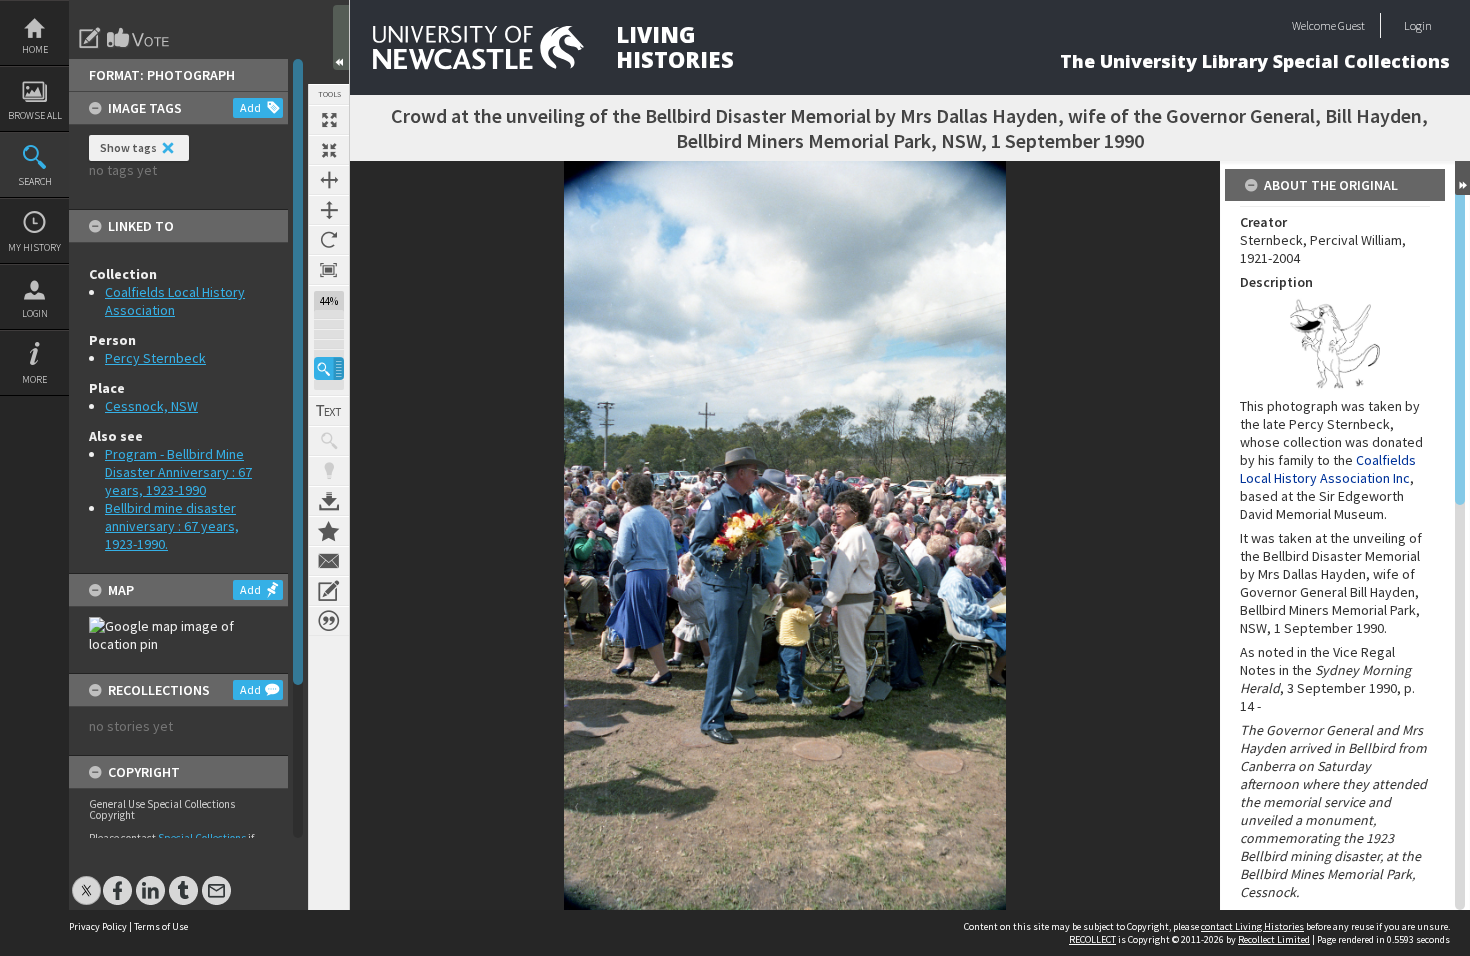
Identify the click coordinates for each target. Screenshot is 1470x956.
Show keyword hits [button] (329, 441)
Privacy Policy (98, 926)
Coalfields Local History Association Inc (1328, 469)
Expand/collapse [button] (1462, 178)
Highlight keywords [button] (329, 471)
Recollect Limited (1274, 939)
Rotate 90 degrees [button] (329, 240)
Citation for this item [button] (329, 621)
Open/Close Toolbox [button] (341, 37)
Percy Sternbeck (155, 358)
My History (34, 247)
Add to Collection (329, 531)
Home (35, 49)
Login (35, 313)
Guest (1351, 25)
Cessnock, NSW (151, 406)
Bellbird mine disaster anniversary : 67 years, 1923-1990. (172, 526)
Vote (139, 38)
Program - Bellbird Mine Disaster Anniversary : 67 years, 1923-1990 (178, 472)
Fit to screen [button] (329, 150)
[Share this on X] (86, 880)
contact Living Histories (1252, 926)
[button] (329, 368)
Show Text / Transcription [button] (329, 411)
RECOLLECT (1092, 939)
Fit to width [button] (329, 180)
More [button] (34, 379)
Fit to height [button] (329, 210)
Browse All (35, 115)
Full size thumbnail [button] (329, 120)
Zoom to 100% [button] (329, 270)
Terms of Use (161, 926)
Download (329, 501)
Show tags (128, 147)
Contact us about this (329, 561)
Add (250, 107)
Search (35, 181)
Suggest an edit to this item (90, 38)
